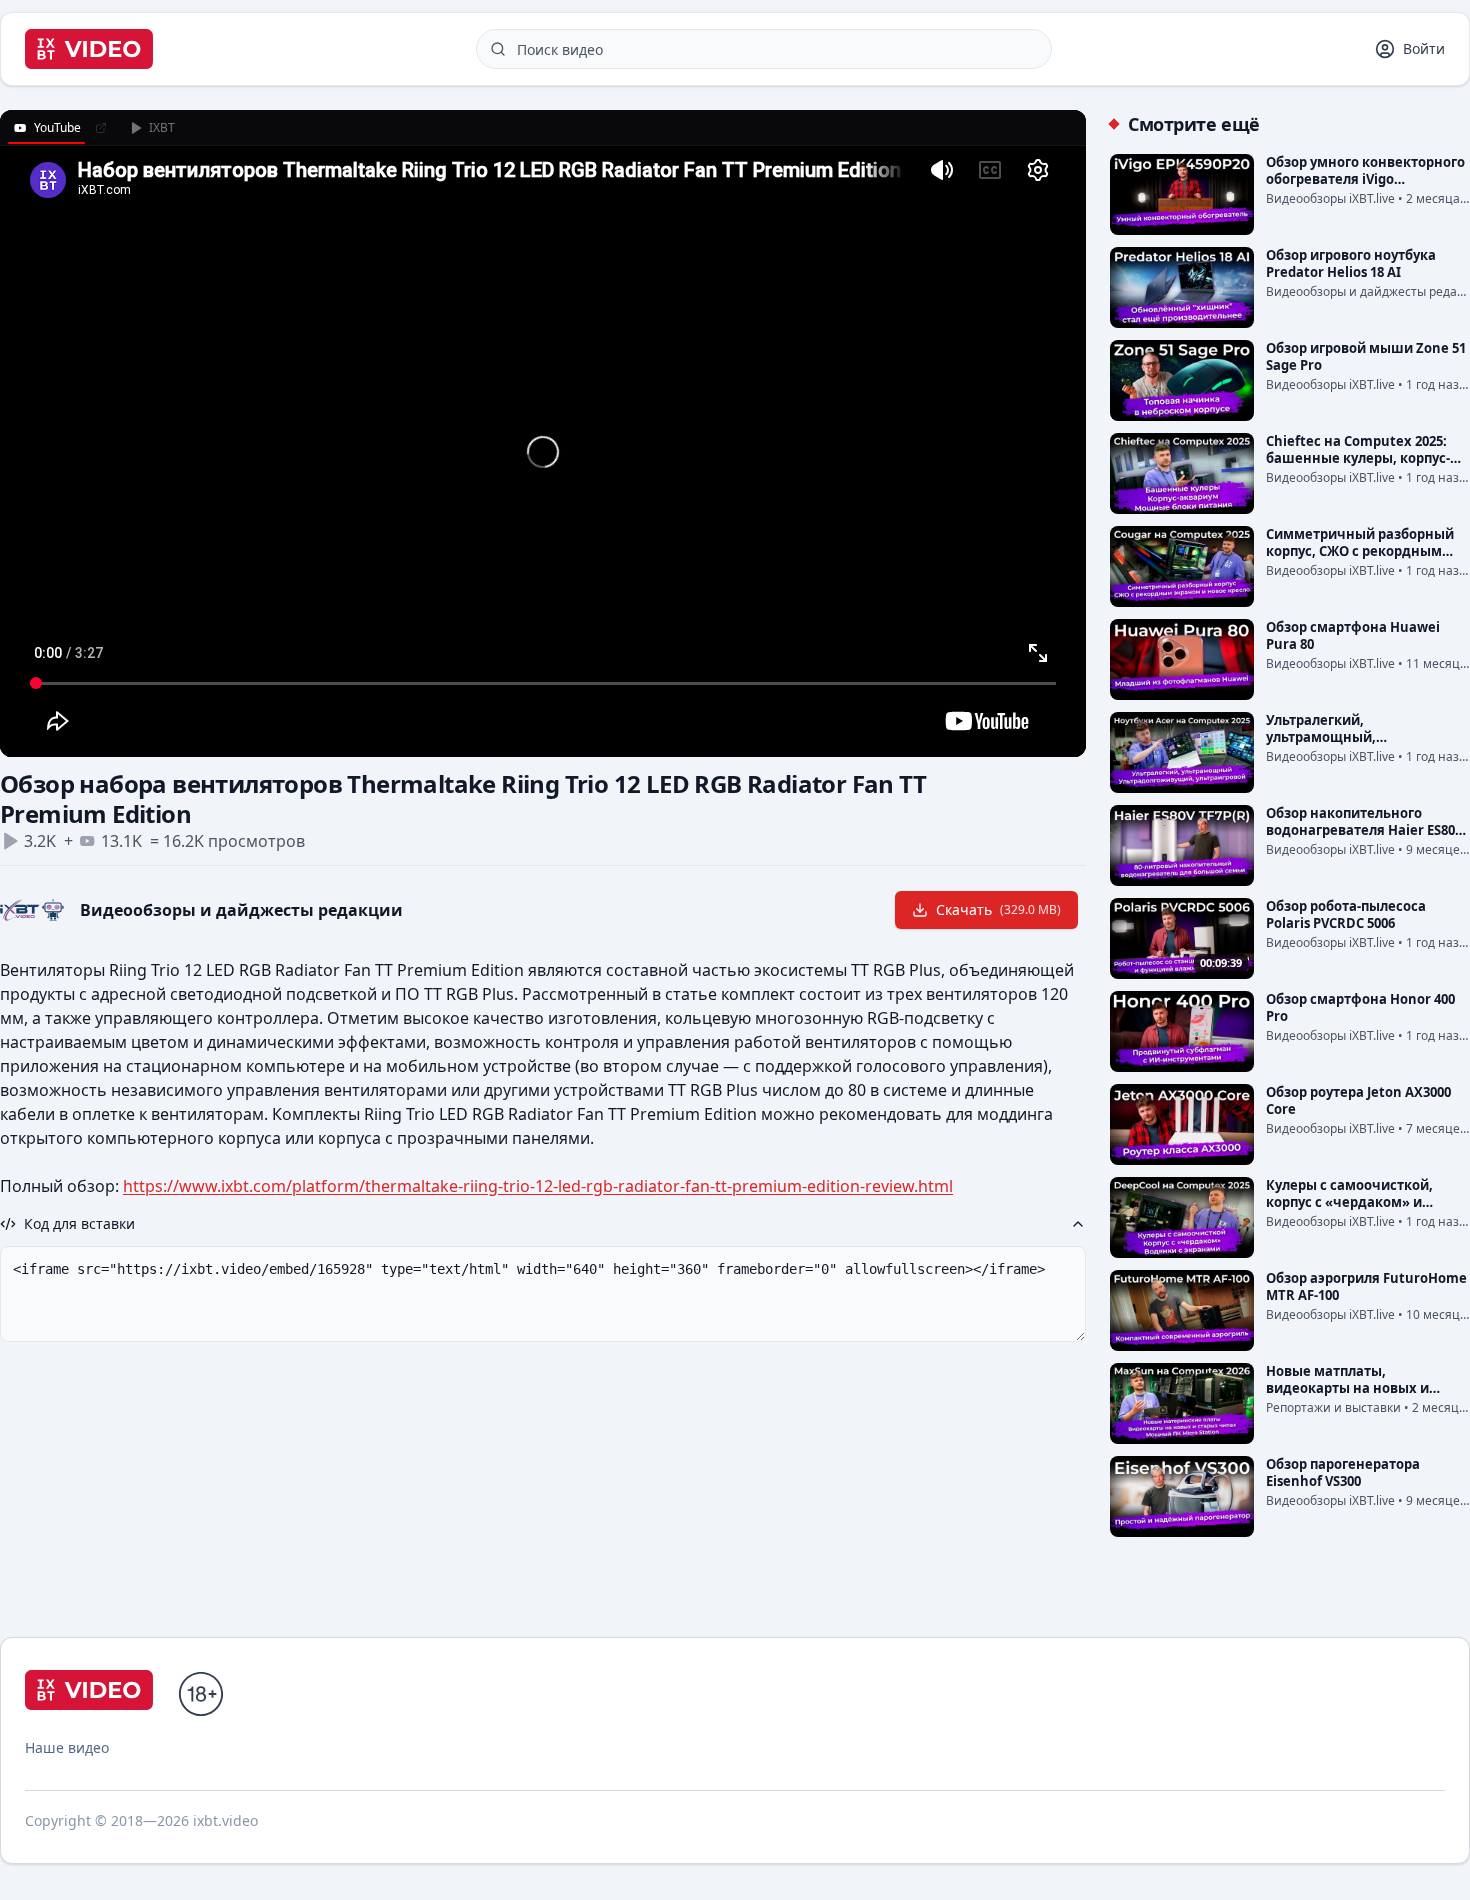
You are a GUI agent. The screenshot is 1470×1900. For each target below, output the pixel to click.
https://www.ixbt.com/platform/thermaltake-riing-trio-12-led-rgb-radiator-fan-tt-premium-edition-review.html (538, 1186)
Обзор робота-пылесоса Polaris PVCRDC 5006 (1346, 914)
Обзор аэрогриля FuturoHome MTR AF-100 (1366, 1286)
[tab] (46, 128)
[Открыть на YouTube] (101, 128)
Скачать (998, 909)
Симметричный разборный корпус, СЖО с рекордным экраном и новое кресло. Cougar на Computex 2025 (1360, 559)
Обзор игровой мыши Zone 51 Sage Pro (1366, 356)
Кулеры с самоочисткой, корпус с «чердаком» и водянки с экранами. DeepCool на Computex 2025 (1358, 1210)
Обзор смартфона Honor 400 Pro (1360, 1007)
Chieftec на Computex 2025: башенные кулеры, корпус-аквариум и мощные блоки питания (1359, 466)
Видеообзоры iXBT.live (1330, 198)
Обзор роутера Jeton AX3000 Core (1358, 1100)
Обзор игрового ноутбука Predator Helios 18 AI (1351, 263)
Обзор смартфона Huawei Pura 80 (1353, 635)
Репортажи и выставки (1333, 1407)
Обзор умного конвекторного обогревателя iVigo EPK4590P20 (1365, 179)
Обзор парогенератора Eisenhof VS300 (1343, 1472)
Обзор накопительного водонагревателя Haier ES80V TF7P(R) (1364, 830)
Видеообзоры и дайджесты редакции (241, 910)
